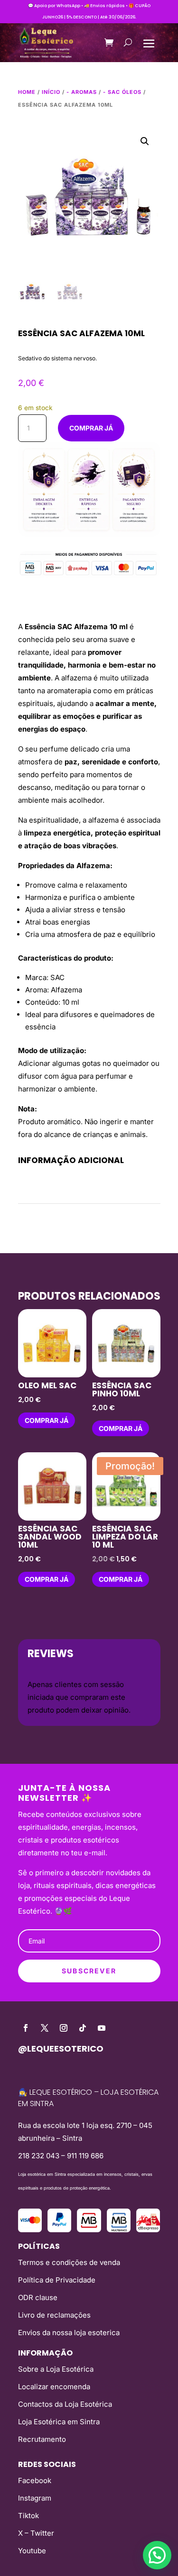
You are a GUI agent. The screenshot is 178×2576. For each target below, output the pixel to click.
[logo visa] (30, 2230)
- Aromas (82, 92)
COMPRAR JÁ (91, 428)
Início (51, 92)
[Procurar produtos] (128, 42)
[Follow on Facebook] (26, 2028)
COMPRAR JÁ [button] (47, 1420)
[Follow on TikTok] (83, 2028)
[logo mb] (119, 2230)
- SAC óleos (122, 92)
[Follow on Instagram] (64, 2028)
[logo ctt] (148, 2230)
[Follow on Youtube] (102, 2028)
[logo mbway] (89, 2230)
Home (27, 92)
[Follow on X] (45, 2028)
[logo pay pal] (59, 2230)
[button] (145, 141)
